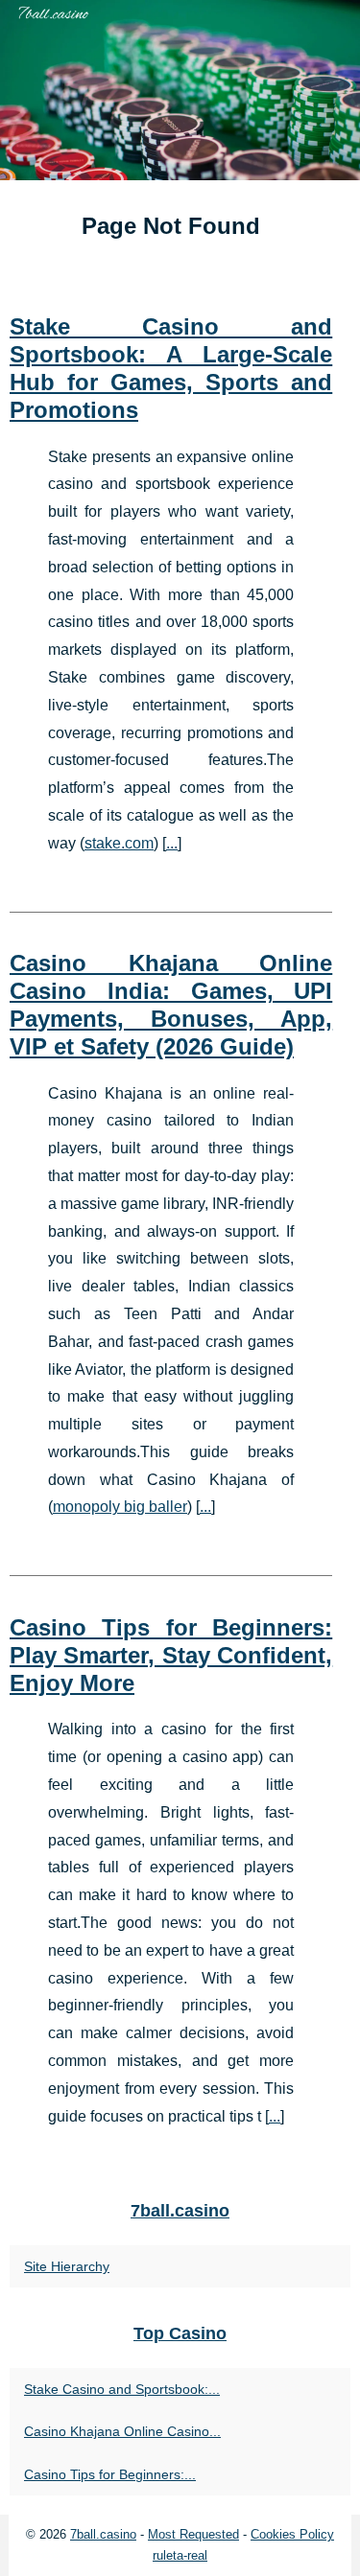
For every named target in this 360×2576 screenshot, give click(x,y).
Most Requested (193, 2534)
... (172, 843)
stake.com (119, 843)
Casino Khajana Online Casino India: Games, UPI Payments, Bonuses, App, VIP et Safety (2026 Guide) (171, 1004)
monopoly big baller (120, 1507)
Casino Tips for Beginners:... (110, 2474)
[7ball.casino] (180, 90)
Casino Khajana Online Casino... (122, 2431)
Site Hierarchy (67, 2266)
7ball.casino (103, 2534)
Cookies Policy (292, 2534)
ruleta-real (180, 2555)
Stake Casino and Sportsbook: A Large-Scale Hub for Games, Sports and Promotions (171, 368)
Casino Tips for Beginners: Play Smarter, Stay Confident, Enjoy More (171, 1655)
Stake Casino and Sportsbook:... (122, 2389)
